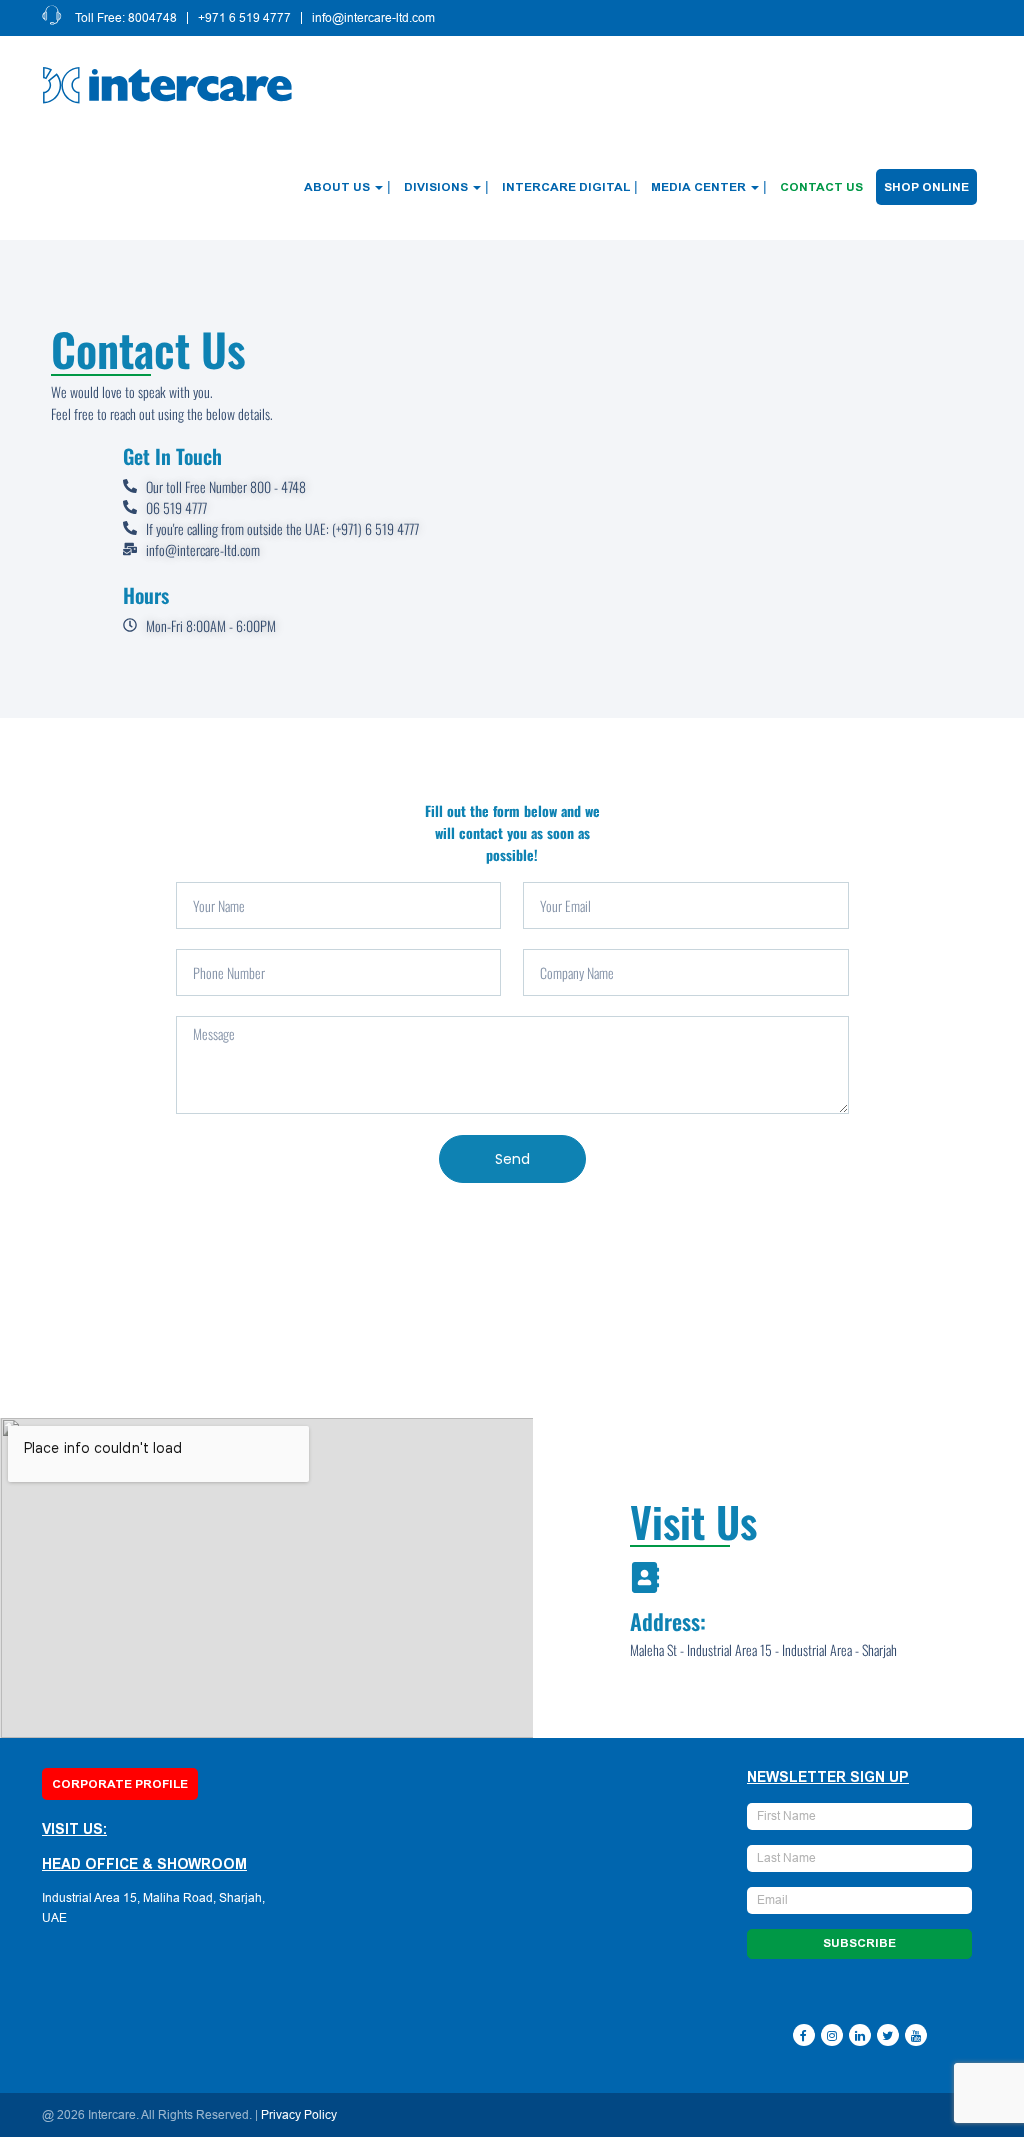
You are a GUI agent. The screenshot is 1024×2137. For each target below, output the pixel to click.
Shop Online (926, 187)
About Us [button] (337, 187)
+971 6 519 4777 (244, 18)
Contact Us (821, 187)
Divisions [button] (436, 187)
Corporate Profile (120, 1784)
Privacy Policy (299, 2115)
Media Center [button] (698, 187)
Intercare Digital (566, 187)
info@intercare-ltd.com (373, 18)
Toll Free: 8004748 (126, 18)
